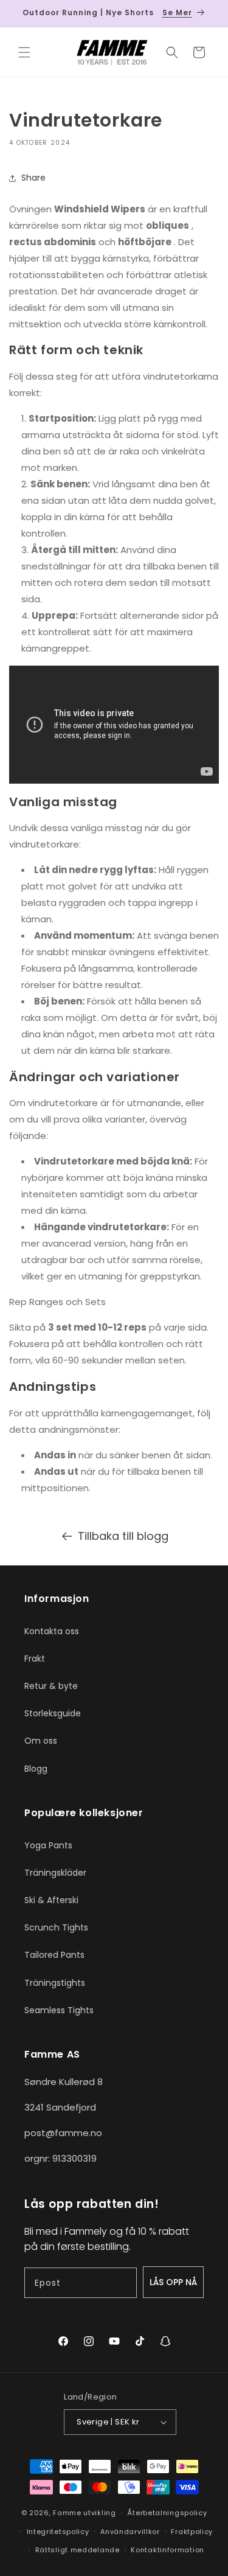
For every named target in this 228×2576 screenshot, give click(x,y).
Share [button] (33, 178)
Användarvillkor (130, 2532)
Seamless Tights (59, 2010)
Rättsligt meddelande (78, 2550)
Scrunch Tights (56, 1927)
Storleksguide (53, 1713)
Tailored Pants (54, 1955)
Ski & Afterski (51, 1900)
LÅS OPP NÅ (173, 2282)
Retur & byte (51, 1686)
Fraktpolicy (192, 2532)
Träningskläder (55, 1873)
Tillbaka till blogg (123, 1536)
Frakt (35, 1659)
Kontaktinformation (168, 2550)
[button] (24, 52)
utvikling (99, 2513)
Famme (67, 2513)
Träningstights (55, 1983)
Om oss (41, 1741)
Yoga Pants (48, 1845)
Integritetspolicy (58, 2532)
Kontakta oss (52, 1631)
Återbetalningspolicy (167, 2513)
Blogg (36, 1769)
